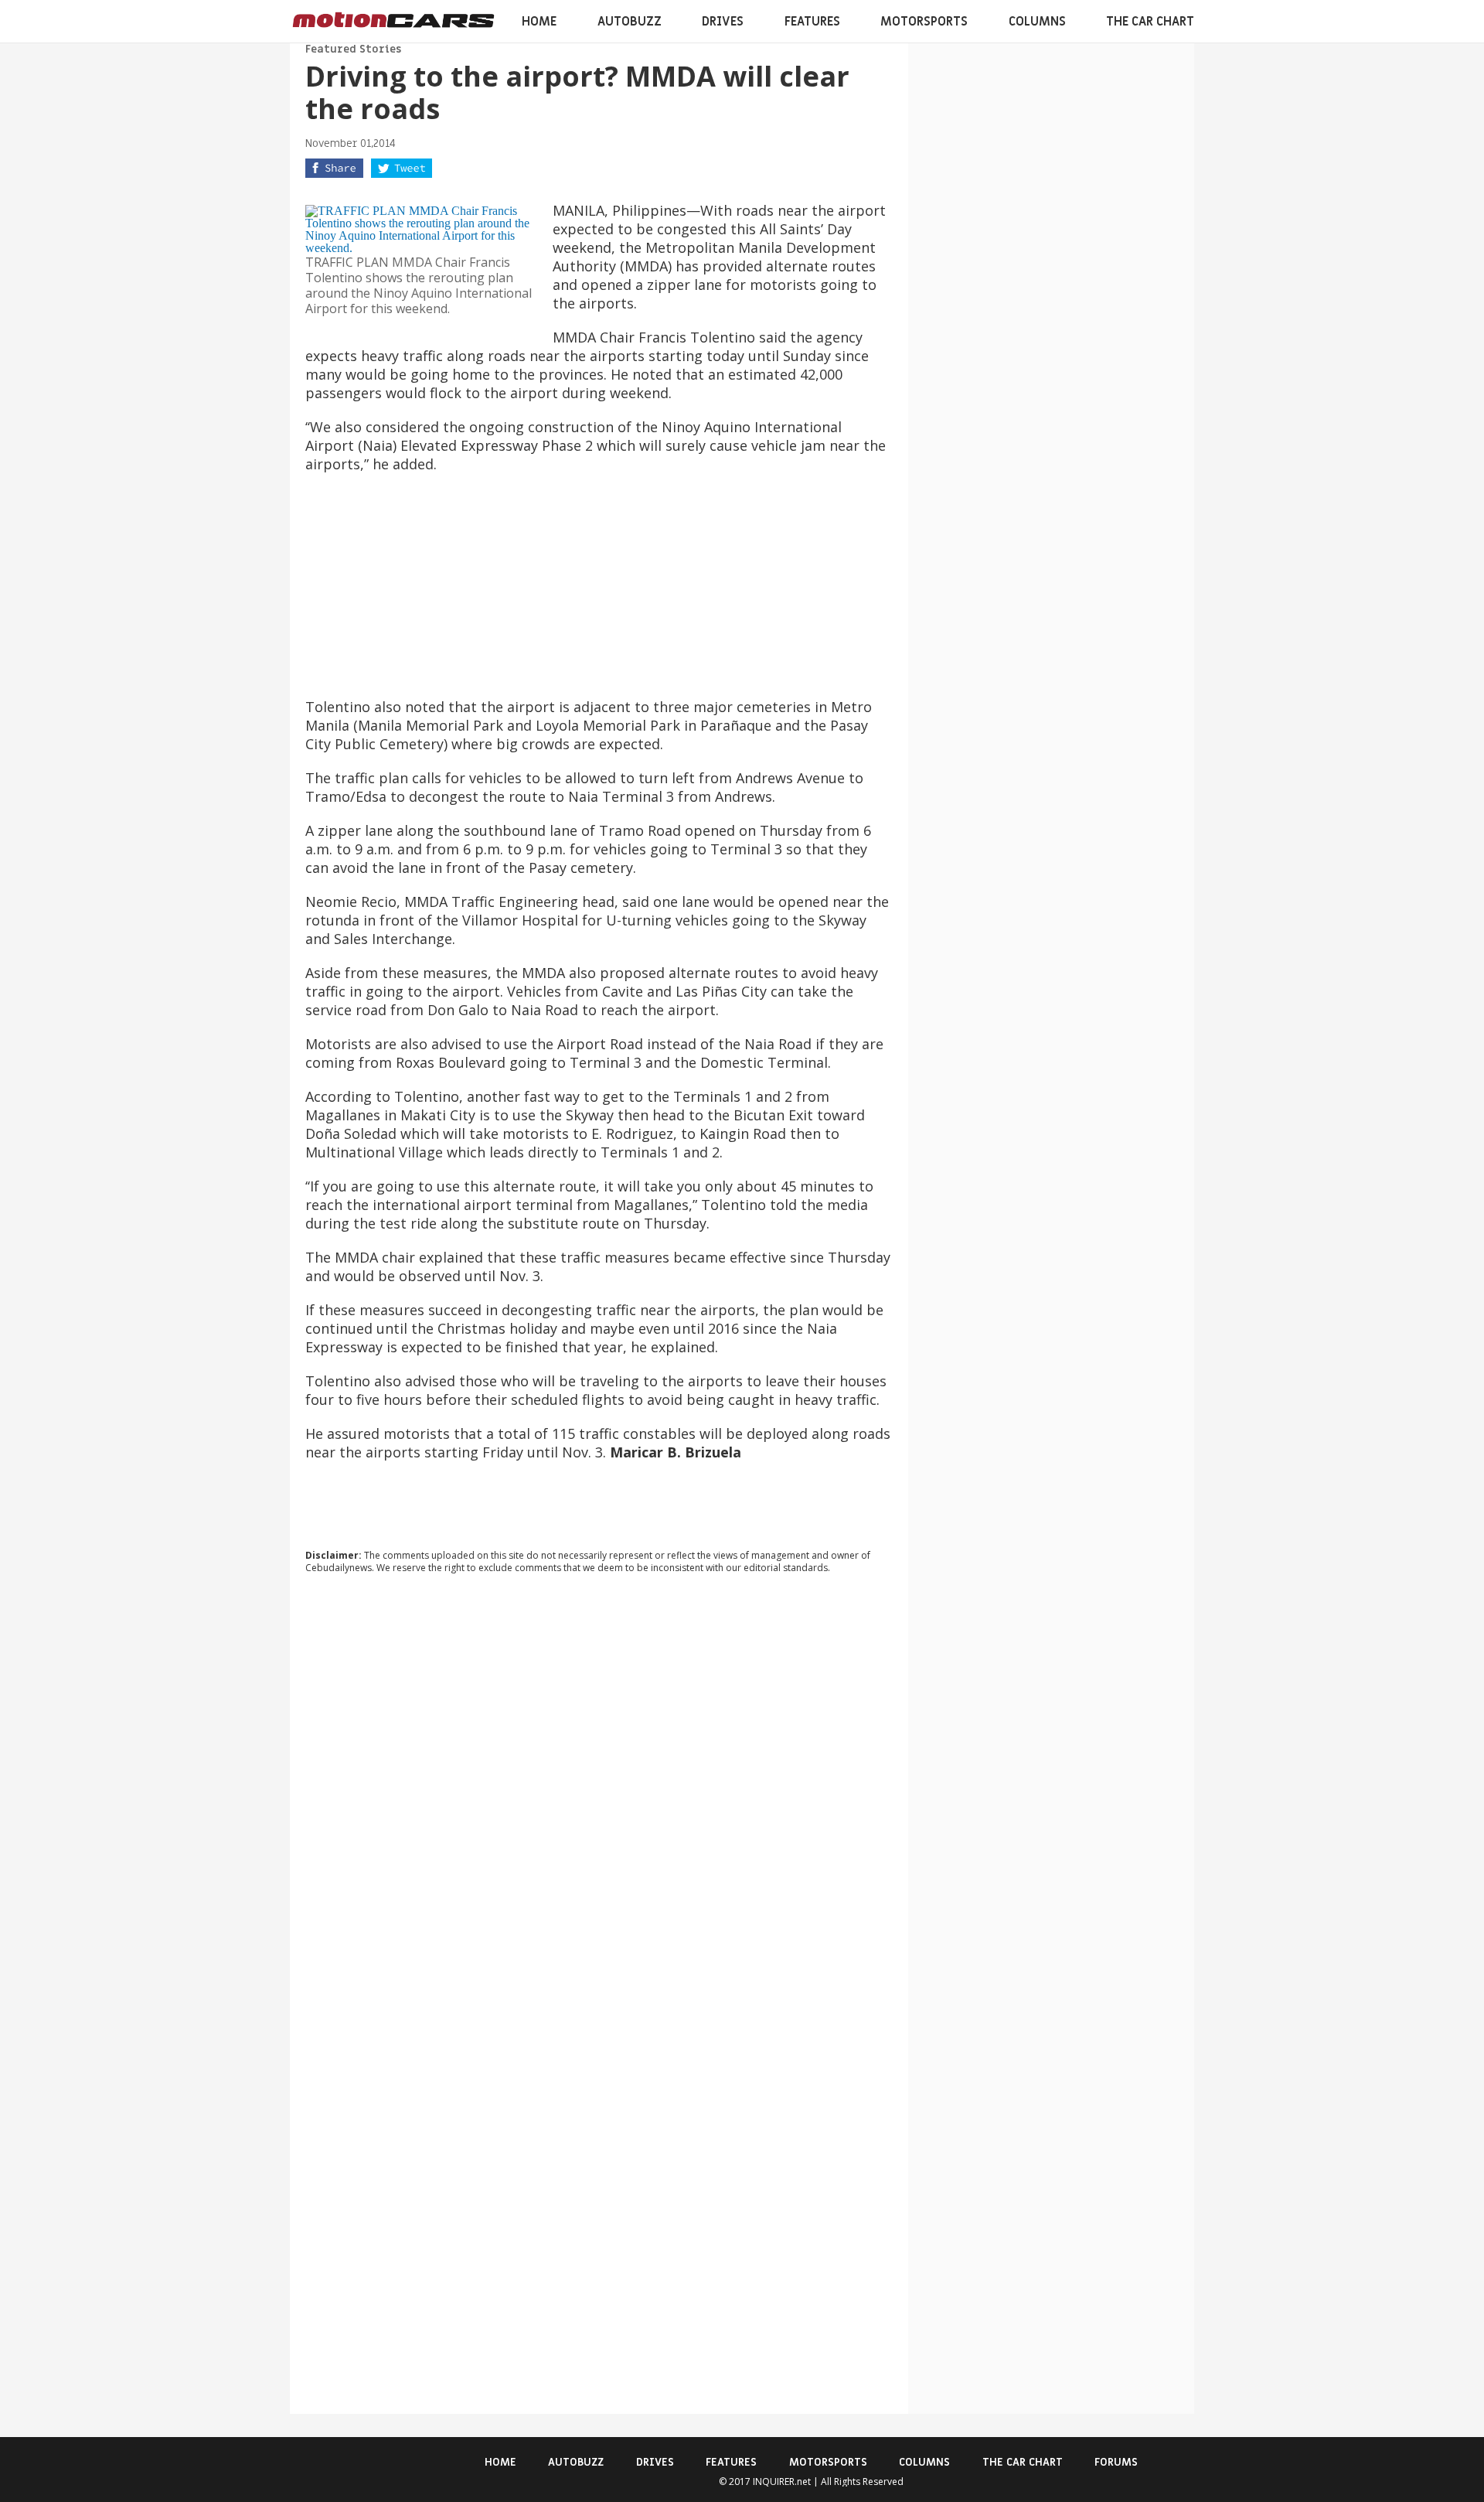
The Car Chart (1150, 22)
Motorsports (924, 22)
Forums (1116, 2462)
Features (812, 22)
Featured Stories (353, 49)
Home (539, 22)
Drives (723, 22)
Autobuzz (630, 22)
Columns (1037, 22)
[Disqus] (599, 1795)
